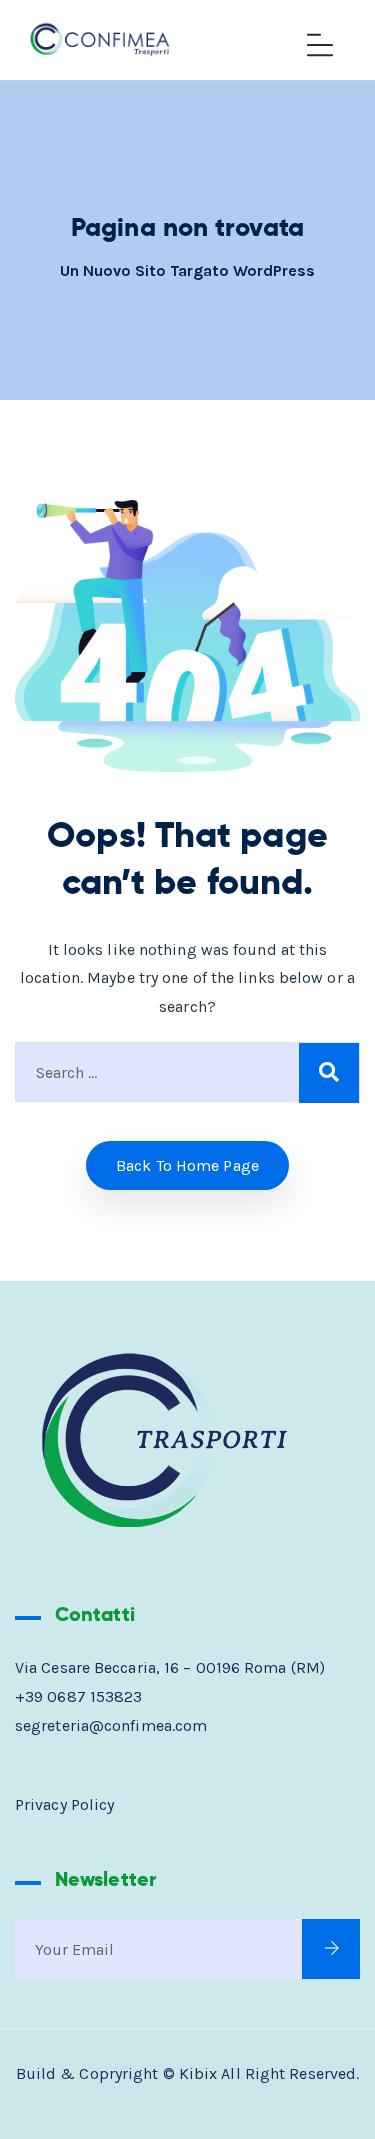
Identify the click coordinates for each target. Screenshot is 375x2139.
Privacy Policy (64, 1804)
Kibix (198, 2073)
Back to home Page (187, 1165)
